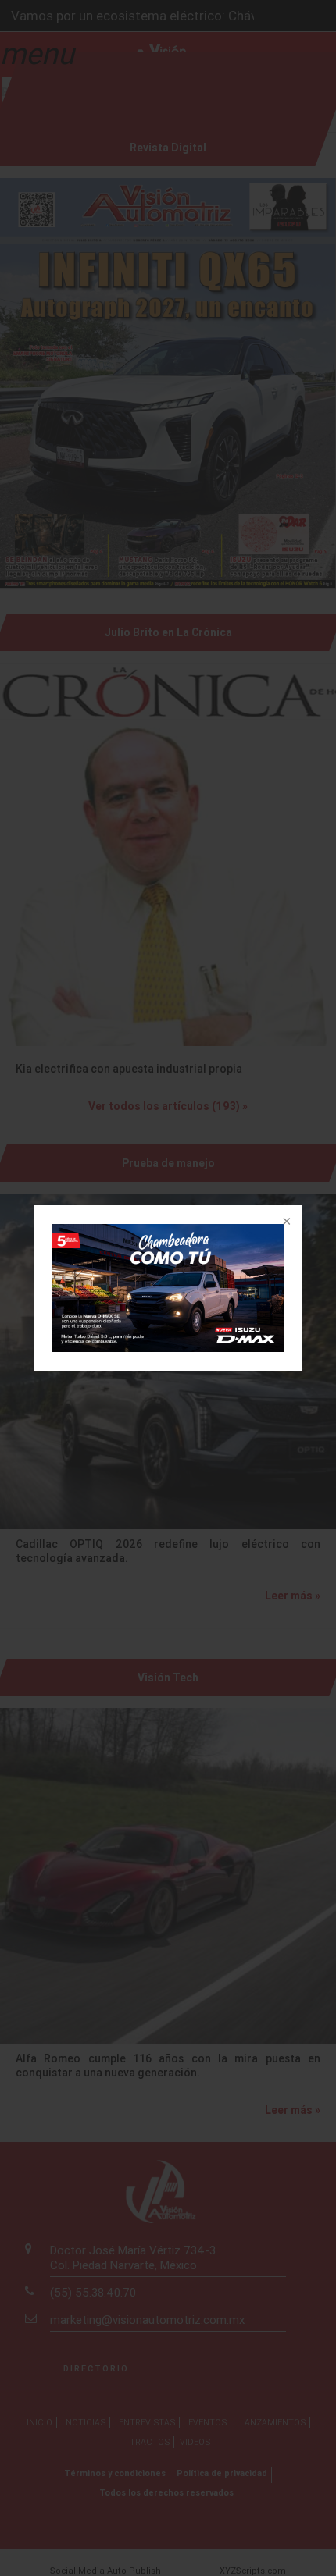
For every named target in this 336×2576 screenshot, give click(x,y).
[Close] (285, 1222)
